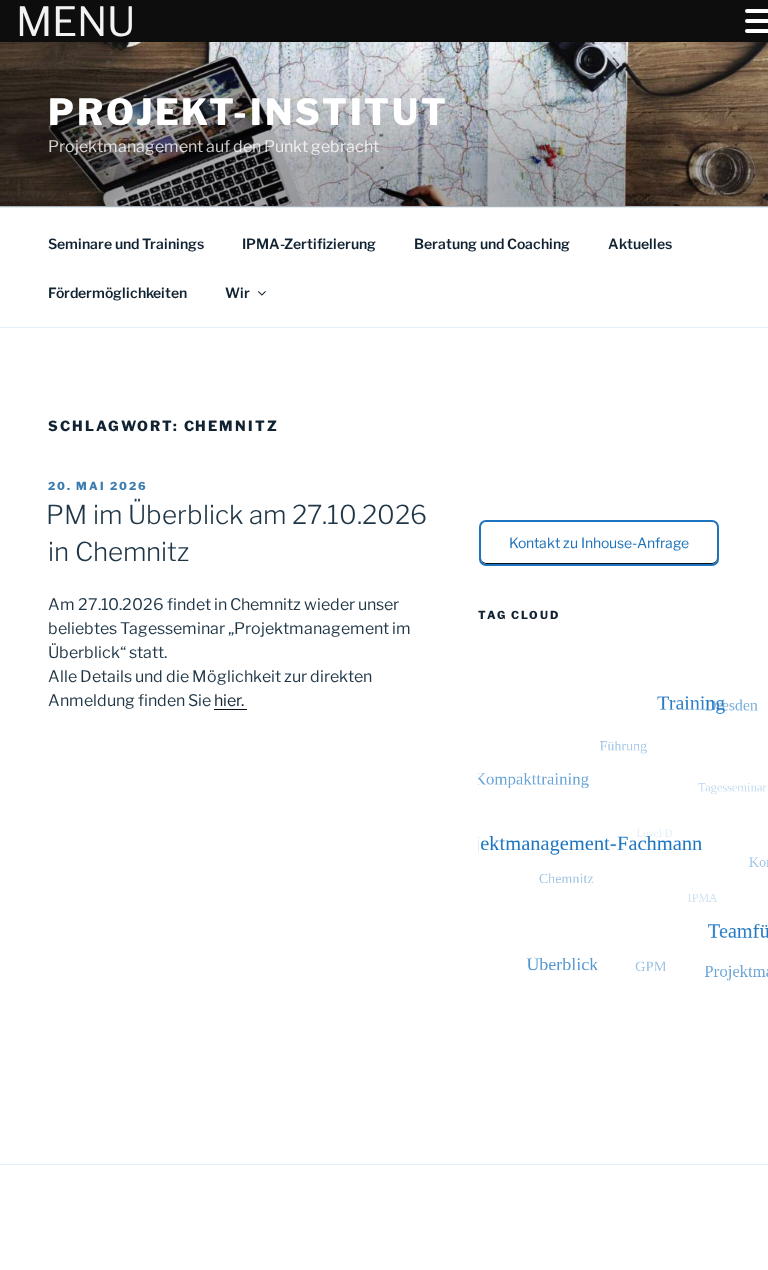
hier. (230, 700)
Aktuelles (640, 243)
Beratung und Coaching (492, 243)
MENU (75, 21)
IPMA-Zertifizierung (309, 243)
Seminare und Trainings (126, 243)
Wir (237, 292)
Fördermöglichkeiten (117, 292)
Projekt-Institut (248, 112)
